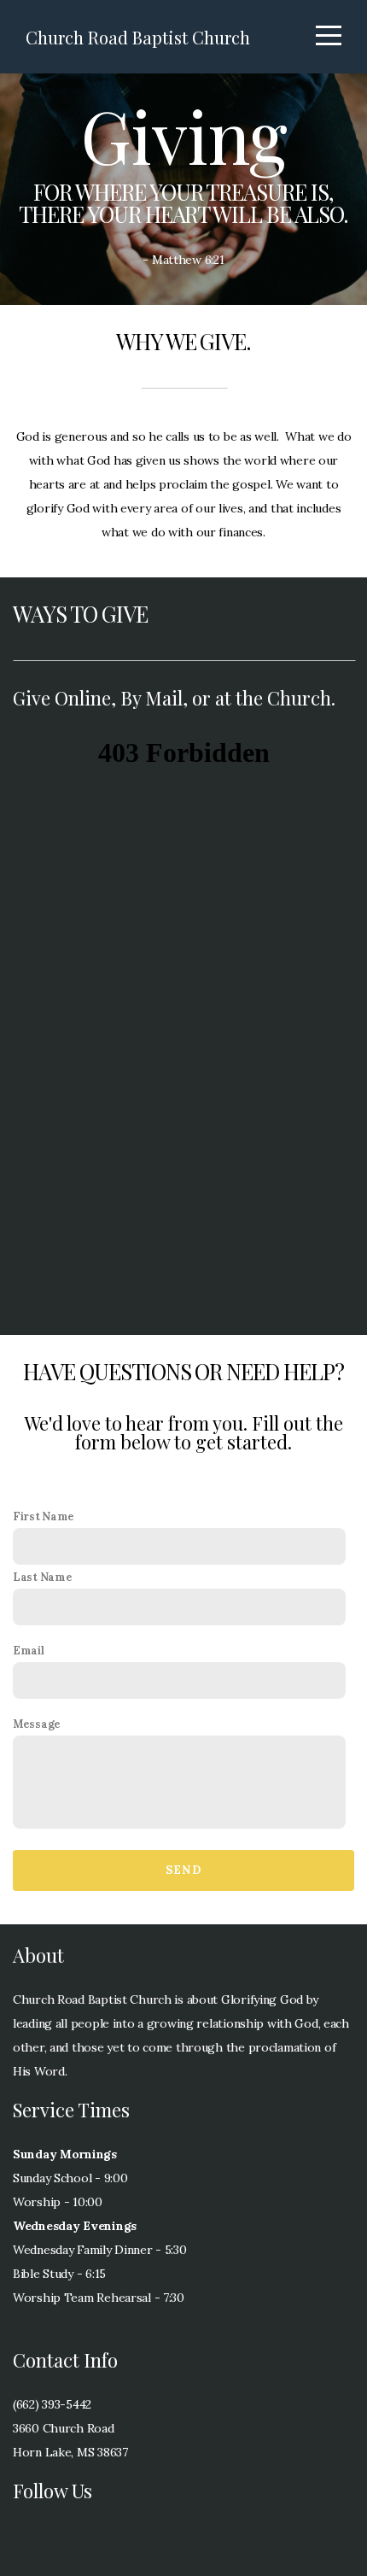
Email (29, 1650)
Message (37, 1724)
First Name (44, 1516)
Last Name (42, 1577)
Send (183, 1870)
